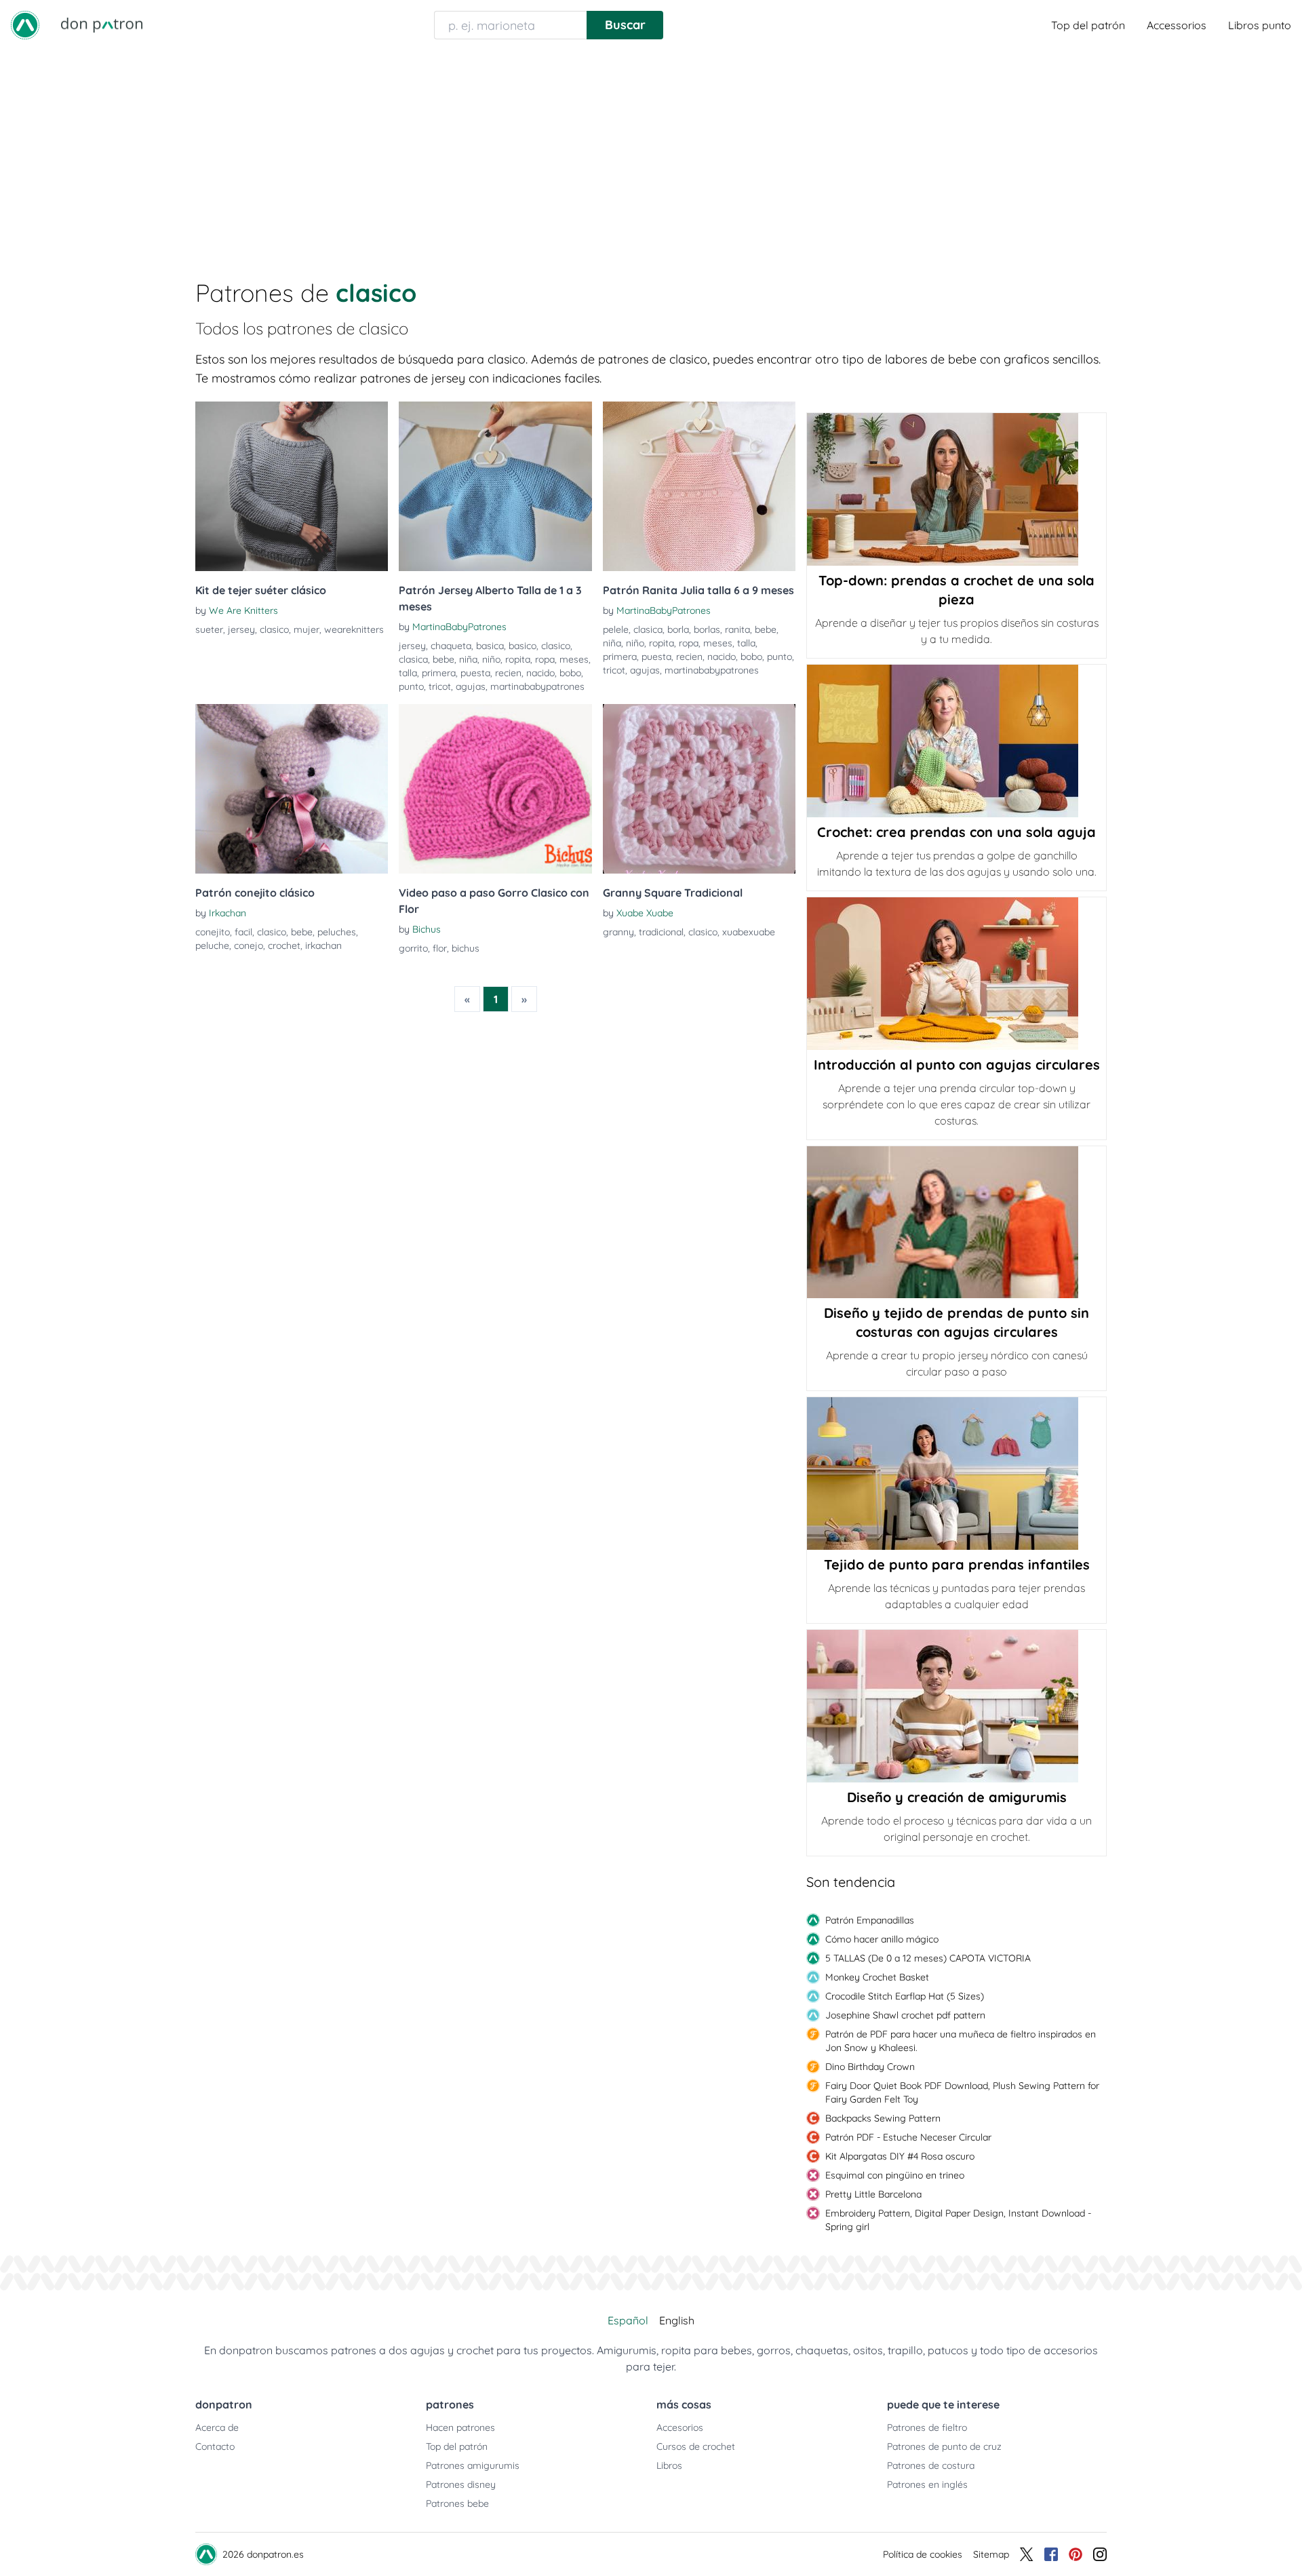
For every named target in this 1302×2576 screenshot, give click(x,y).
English (677, 2320)
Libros (669, 2465)
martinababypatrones (537, 686)
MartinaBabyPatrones (459, 627)
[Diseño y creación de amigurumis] (956, 1706)
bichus (466, 948)
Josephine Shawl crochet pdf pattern (905, 2015)
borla (678, 629)
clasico (274, 629)
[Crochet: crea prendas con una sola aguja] (956, 741)
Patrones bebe (457, 2503)
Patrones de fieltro (927, 2427)
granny (618, 932)
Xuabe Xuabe (645, 913)
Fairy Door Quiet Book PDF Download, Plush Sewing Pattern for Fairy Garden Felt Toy (962, 2092)
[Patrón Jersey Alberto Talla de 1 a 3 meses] (495, 486)
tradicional (661, 932)
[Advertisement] (651, 152)
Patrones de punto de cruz (944, 2446)
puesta (475, 673)
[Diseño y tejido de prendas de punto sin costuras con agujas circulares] (956, 1222)
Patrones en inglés (927, 2484)
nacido (540, 673)
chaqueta (451, 646)
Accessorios (1177, 25)
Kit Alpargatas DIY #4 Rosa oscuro (900, 2156)
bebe (443, 659)
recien (508, 673)
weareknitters (354, 629)
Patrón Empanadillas (870, 1920)
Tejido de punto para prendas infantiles (957, 1564)
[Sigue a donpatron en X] (1027, 2554)
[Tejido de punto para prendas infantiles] (956, 1474)
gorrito (413, 948)
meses (574, 659)
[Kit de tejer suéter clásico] (292, 486)
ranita (737, 629)
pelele (616, 629)
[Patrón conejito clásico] (292, 789)
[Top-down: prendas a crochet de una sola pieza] (956, 489)
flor (440, 948)
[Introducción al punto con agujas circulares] (956, 974)
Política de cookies (923, 2554)
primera (439, 673)
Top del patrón (1088, 25)
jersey (241, 629)
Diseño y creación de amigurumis (957, 1797)
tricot (440, 686)
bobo (570, 673)
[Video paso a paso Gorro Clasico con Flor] (495, 789)
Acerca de (217, 2427)
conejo (249, 945)
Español (628, 2320)
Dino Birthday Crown (870, 2067)
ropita (518, 659)
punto (411, 686)
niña (468, 659)
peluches (337, 932)
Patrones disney (461, 2484)
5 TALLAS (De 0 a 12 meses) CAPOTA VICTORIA (928, 1958)
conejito (213, 932)
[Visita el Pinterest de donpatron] (1076, 2554)
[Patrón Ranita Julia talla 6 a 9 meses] (699, 486)
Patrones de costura (931, 2465)
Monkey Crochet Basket (877, 1977)
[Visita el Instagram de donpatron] (1100, 2554)
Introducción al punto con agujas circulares (957, 1065)
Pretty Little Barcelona (873, 2194)
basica (490, 646)
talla (408, 673)
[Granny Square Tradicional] (699, 789)
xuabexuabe (749, 932)
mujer (307, 629)
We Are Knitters (243, 610)
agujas (471, 686)
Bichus (427, 929)
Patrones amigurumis (473, 2465)
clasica (413, 659)
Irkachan (228, 913)
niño (491, 659)
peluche (212, 945)
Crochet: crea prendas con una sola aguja (956, 832)
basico (522, 646)
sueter (209, 629)
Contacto (215, 2446)
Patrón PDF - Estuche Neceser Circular (908, 2137)
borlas (707, 629)
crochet (284, 945)
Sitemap (991, 2554)
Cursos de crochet (696, 2446)
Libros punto (1260, 25)
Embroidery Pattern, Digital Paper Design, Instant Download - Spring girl (958, 2220)
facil (243, 932)
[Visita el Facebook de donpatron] (1051, 2554)
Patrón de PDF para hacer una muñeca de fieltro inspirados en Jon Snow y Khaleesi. (961, 2041)
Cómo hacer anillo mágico (882, 1939)
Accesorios (680, 2427)
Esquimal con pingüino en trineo (895, 2175)
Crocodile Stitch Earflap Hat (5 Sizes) (905, 1996)
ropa (545, 659)
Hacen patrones (460, 2427)
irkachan (323, 945)
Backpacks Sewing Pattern (883, 2118)
